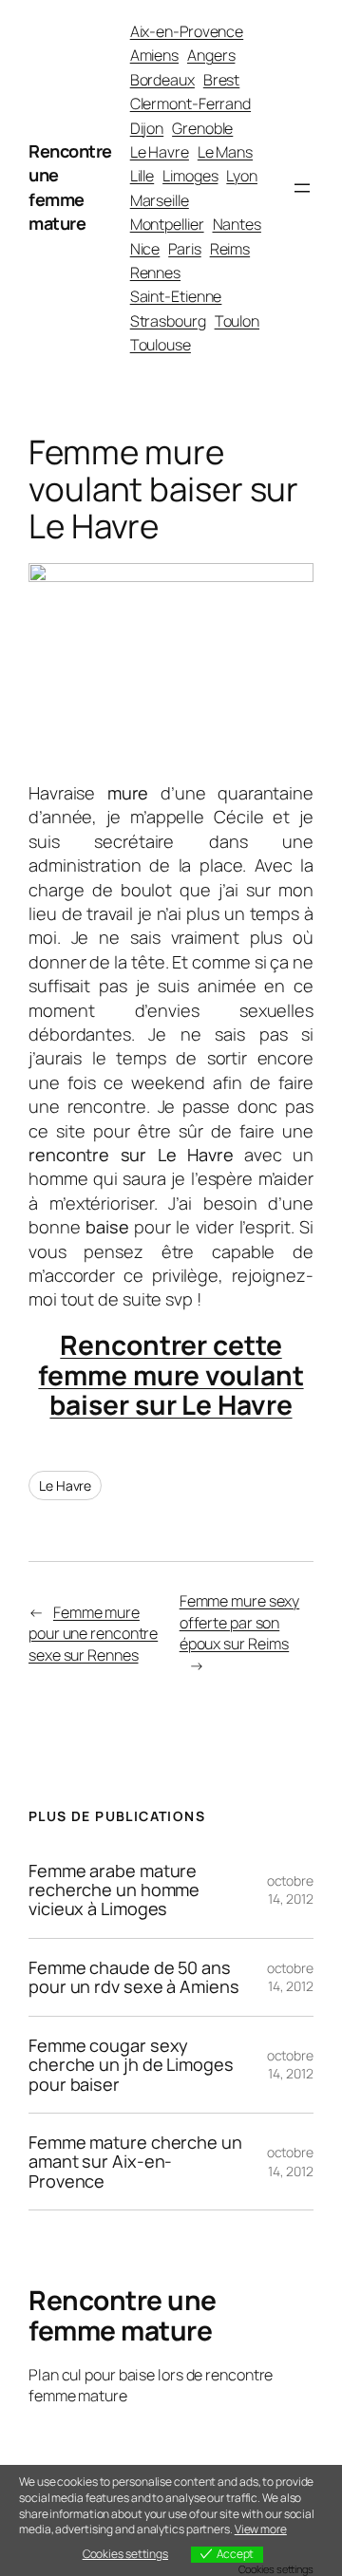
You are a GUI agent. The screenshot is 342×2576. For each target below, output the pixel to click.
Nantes (237, 224)
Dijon (147, 128)
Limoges (190, 176)
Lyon (242, 176)
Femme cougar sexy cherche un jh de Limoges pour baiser (131, 2065)
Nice (145, 249)
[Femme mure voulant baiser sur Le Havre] (171, 575)
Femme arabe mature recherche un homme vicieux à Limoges (114, 1890)
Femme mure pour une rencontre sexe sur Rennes (93, 1634)
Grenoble (202, 128)
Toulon (237, 321)
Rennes (155, 273)
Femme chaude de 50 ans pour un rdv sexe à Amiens (134, 1977)
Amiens (154, 55)
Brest (222, 80)
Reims (230, 249)
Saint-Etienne (176, 296)
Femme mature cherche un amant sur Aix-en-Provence (135, 2162)
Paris (185, 249)
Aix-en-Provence (187, 31)
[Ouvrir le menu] (302, 188)
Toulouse (161, 345)
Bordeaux (162, 80)
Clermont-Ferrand (190, 103)
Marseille (160, 200)
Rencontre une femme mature (70, 187)
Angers (211, 55)
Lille (142, 176)
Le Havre (160, 152)
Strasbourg (168, 321)
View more (261, 2529)
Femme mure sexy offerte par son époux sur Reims (240, 1622)
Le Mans (225, 152)
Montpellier (167, 224)
